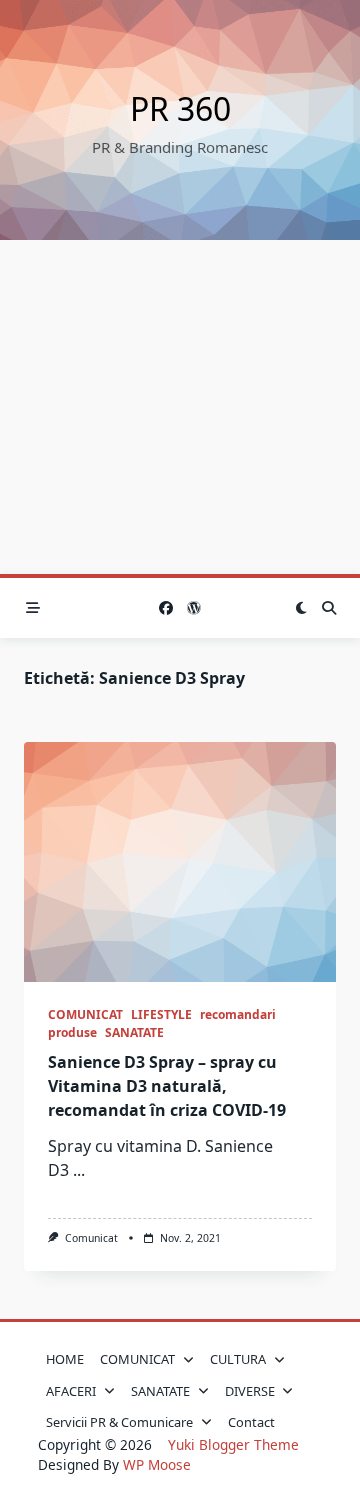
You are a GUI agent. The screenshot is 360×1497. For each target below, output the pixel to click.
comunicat (91, 1238)
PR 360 (180, 108)
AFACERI (71, 1391)
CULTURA (238, 1359)
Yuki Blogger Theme (233, 1444)
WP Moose (157, 1464)
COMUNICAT (85, 1014)
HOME (65, 1359)
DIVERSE (250, 1391)
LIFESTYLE (161, 1014)
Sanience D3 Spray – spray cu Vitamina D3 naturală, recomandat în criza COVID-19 (167, 1086)
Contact (251, 1422)
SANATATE (134, 1032)
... (79, 1170)
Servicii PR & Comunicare (119, 1422)
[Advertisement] (180, 407)
